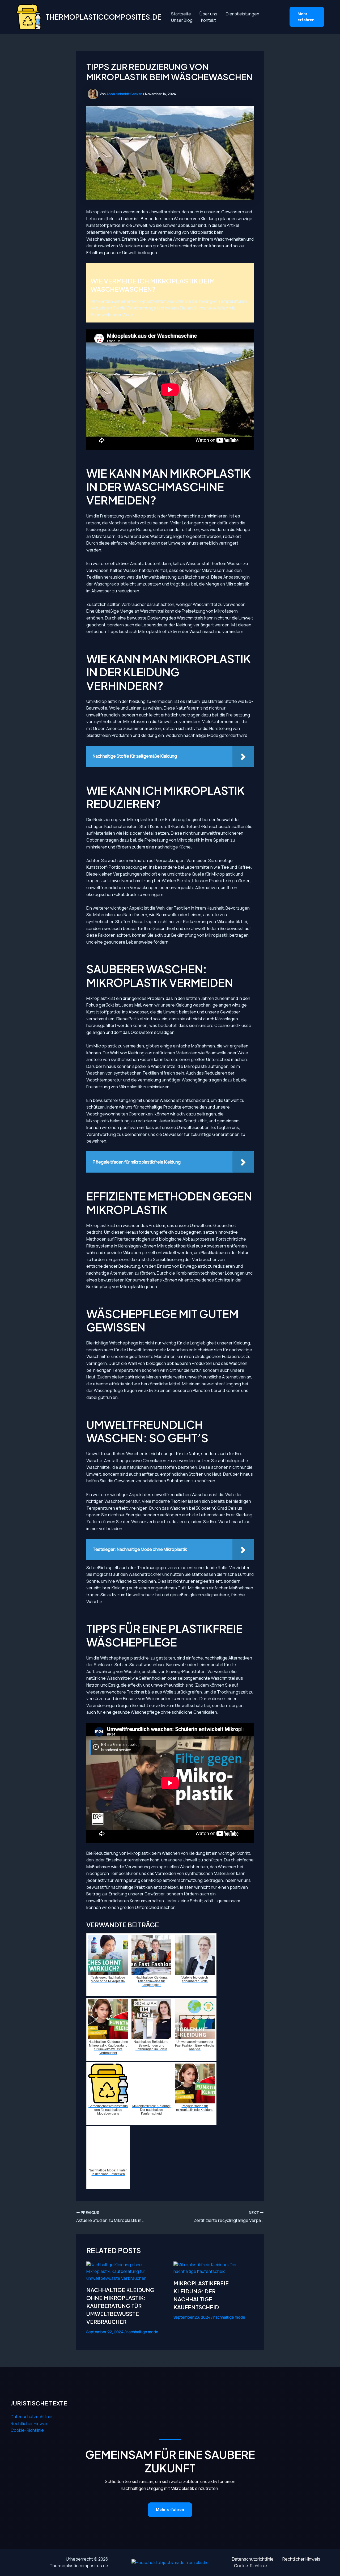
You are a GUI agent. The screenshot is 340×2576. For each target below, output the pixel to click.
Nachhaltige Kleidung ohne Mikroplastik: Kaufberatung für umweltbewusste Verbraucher (120, 2306)
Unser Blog (182, 20)
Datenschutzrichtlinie (31, 2417)
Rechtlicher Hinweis (30, 2424)
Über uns (208, 14)
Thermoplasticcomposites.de (103, 17)
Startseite (181, 14)
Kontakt (209, 20)
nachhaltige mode (142, 2332)
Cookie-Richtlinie (27, 2430)
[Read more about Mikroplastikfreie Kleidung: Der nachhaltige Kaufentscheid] (214, 2268)
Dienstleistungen (243, 14)
